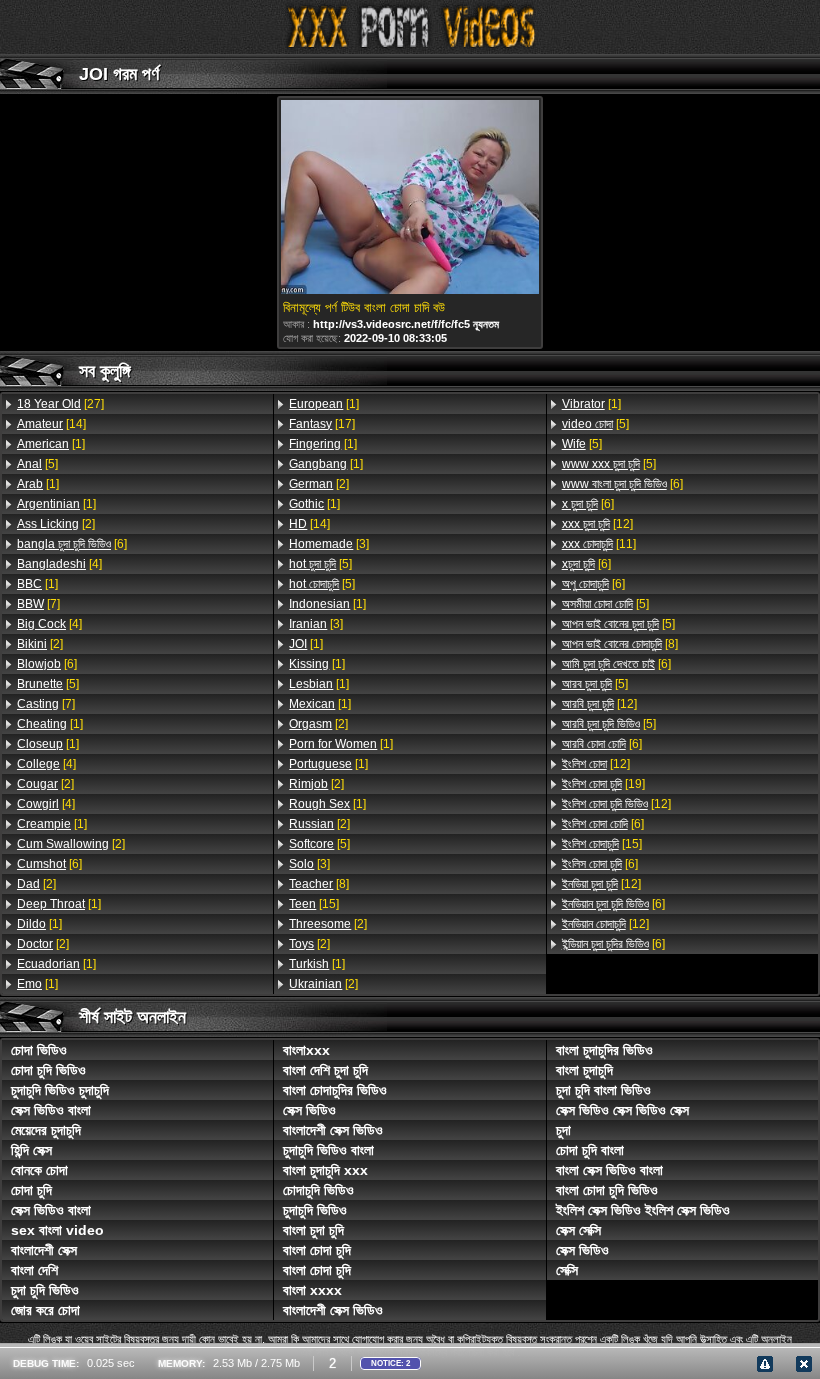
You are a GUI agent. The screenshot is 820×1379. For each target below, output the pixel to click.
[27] (60, 404)
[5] (37, 464)
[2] (56, 524)
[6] (72, 544)
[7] (38, 604)
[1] (51, 444)
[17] (322, 424)
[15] (314, 904)
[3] (329, 544)
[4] (59, 564)
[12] (597, 524)
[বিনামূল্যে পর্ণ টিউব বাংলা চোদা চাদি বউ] (410, 198)
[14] (51, 424)
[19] (603, 784)
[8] (319, 884)
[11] (599, 544)
